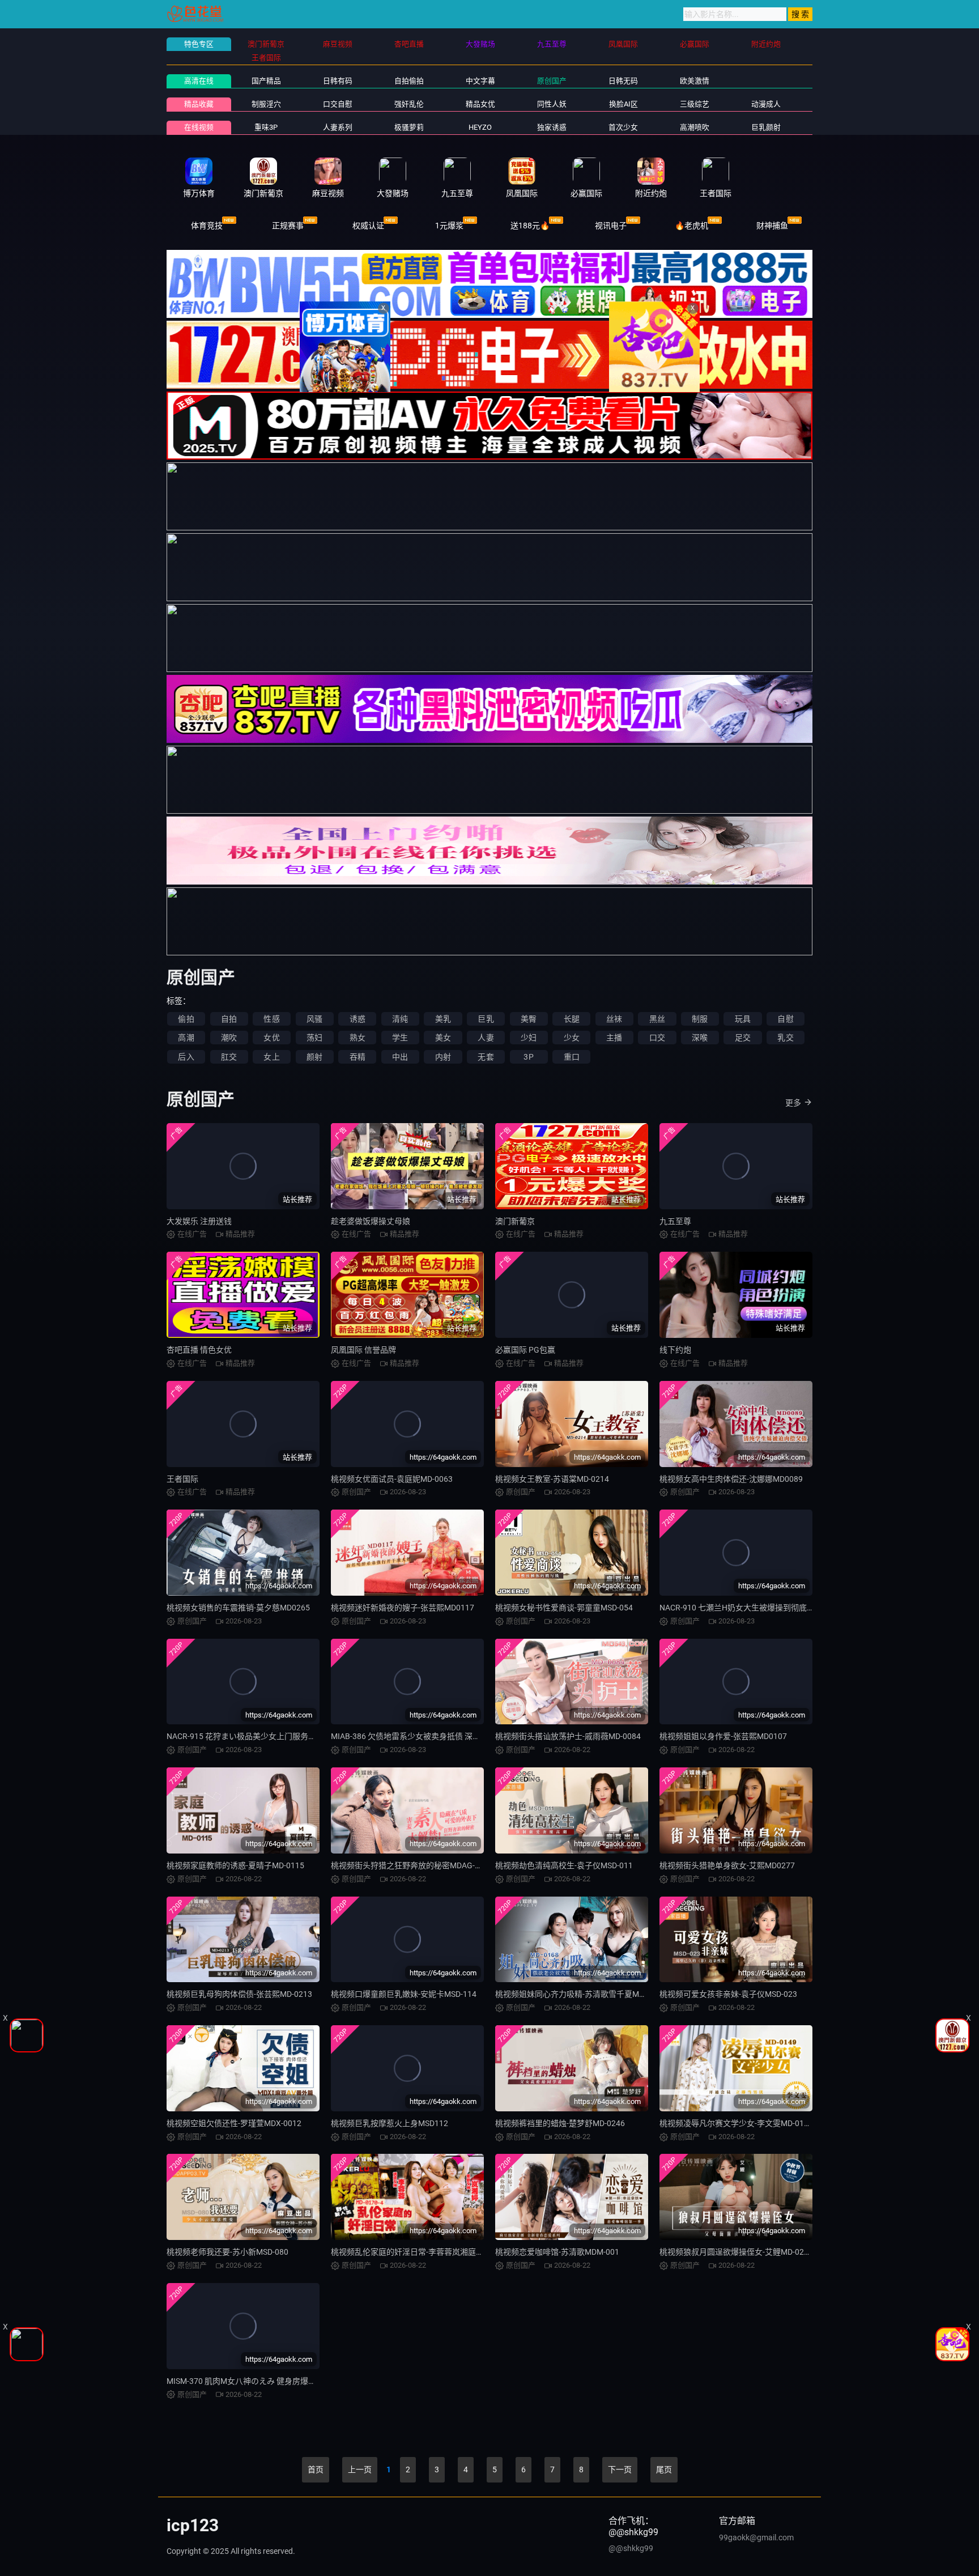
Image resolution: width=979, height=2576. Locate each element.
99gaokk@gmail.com (756, 2537)
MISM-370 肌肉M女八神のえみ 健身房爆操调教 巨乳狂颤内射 (274, 2381)
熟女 (357, 1038)
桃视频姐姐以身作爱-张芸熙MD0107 (723, 1736)
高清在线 (199, 81)
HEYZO (480, 127)
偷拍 (186, 1019)
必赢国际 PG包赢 (525, 1350)
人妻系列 (338, 127)
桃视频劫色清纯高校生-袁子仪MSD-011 (564, 1865)
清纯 (400, 1019)
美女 (443, 1038)
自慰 (785, 1019)
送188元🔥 (530, 226)
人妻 (486, 1038)
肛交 (229, 1057)
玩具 (743, 1019)
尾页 (664, 2469)
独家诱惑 (552, 127)
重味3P (266, 127)
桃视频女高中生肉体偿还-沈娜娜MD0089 (731, 1479)
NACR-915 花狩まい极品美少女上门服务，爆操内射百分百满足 (277, 1736)
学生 (400, 1038)
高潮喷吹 (695, 127)
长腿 (572, 1019)
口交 (657, 1038)
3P (528, 1057)
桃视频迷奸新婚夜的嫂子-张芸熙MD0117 (403, 1608)
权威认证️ (368, 226)
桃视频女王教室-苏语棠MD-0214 (552, 1479)
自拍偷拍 (409, 81)
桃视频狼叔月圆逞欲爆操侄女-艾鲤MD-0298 (736, 2252)
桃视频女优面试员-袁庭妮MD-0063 (392, 1479)
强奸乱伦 (409, 104)
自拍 (229, 1019)
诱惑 (357, 1019)
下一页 (620, 2469)
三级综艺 (695, 104)
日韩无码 (623, 81)
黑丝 (657, 1019)
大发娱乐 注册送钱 (199, 1221)
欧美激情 (695, 81)
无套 (486, 1057)
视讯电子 (611, 226)
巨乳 (486, 1019)
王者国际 (182, 1479)
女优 (271, 1038)
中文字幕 (480, 81)
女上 (271, 1057)
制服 (700, 1019)
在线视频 (199, 127)
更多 (793, 1103)
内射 (443, 1057)
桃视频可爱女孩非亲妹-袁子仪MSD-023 (728, 1994)
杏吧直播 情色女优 (199, 1350)
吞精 (357, 1057)
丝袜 (614, 1019)
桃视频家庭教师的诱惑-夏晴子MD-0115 (235, 1865)
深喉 (700, 1038)
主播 (614, 1038)
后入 (186, 1057)
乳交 (785, 1038)
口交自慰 (338, 104)
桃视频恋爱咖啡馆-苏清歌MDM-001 (557, 2252)
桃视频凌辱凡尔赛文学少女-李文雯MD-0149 (736, 2123)
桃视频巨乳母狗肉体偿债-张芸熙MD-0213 (239, 1994)
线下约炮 (675, 1350)
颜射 (314, 1057)
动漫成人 (766, 104)
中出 (400, 1057)
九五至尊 (675, 1221)
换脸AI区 (623, 104)
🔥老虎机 (691, 226)
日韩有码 (338, 81)
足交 (743, 1038)
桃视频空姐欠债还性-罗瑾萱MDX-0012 (234, 2123)
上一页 (360, 2469)
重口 (572, 1057)
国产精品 (266, 81)
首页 (316, 2469)
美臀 (529, 1019)
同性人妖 (552, 104)
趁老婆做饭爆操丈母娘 (371, 1221)
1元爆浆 (449, 226)
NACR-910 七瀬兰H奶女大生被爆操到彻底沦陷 (741, 1608)
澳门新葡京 (515, 1221)
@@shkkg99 (631, 2548)
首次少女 (623, 127)
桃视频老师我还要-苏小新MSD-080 (227, 2252)
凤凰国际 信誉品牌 (363, 1350)
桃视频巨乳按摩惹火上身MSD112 (390, 2123)
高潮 (186, 1038)
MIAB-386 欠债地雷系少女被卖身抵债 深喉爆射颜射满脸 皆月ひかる (450, 1736)
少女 (572, 1038)
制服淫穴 (266, 104)
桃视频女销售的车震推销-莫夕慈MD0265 (238, 1608)
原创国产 (552, 81)
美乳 (443, 1019)
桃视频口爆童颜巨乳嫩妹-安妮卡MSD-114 (404, 1994)
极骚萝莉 (409, 127)
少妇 (529, 1038)
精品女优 (480, 104)
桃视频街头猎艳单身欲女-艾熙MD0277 (727, 1865)
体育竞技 (207, 226)
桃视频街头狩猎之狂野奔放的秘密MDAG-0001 (412, 1865)
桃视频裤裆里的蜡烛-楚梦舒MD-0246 (560, 2123)
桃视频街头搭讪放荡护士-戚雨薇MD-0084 (568, 1736)
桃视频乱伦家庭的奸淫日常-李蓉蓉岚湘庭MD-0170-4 (423, 2252)
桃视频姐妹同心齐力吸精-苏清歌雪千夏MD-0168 (580, 1994)
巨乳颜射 (766, 127)
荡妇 (314, 1038)
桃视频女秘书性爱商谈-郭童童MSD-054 (564, 1608)
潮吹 (229, 1038)
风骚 (314, 1019)
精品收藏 (199, 104)
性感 (271, 1019)
